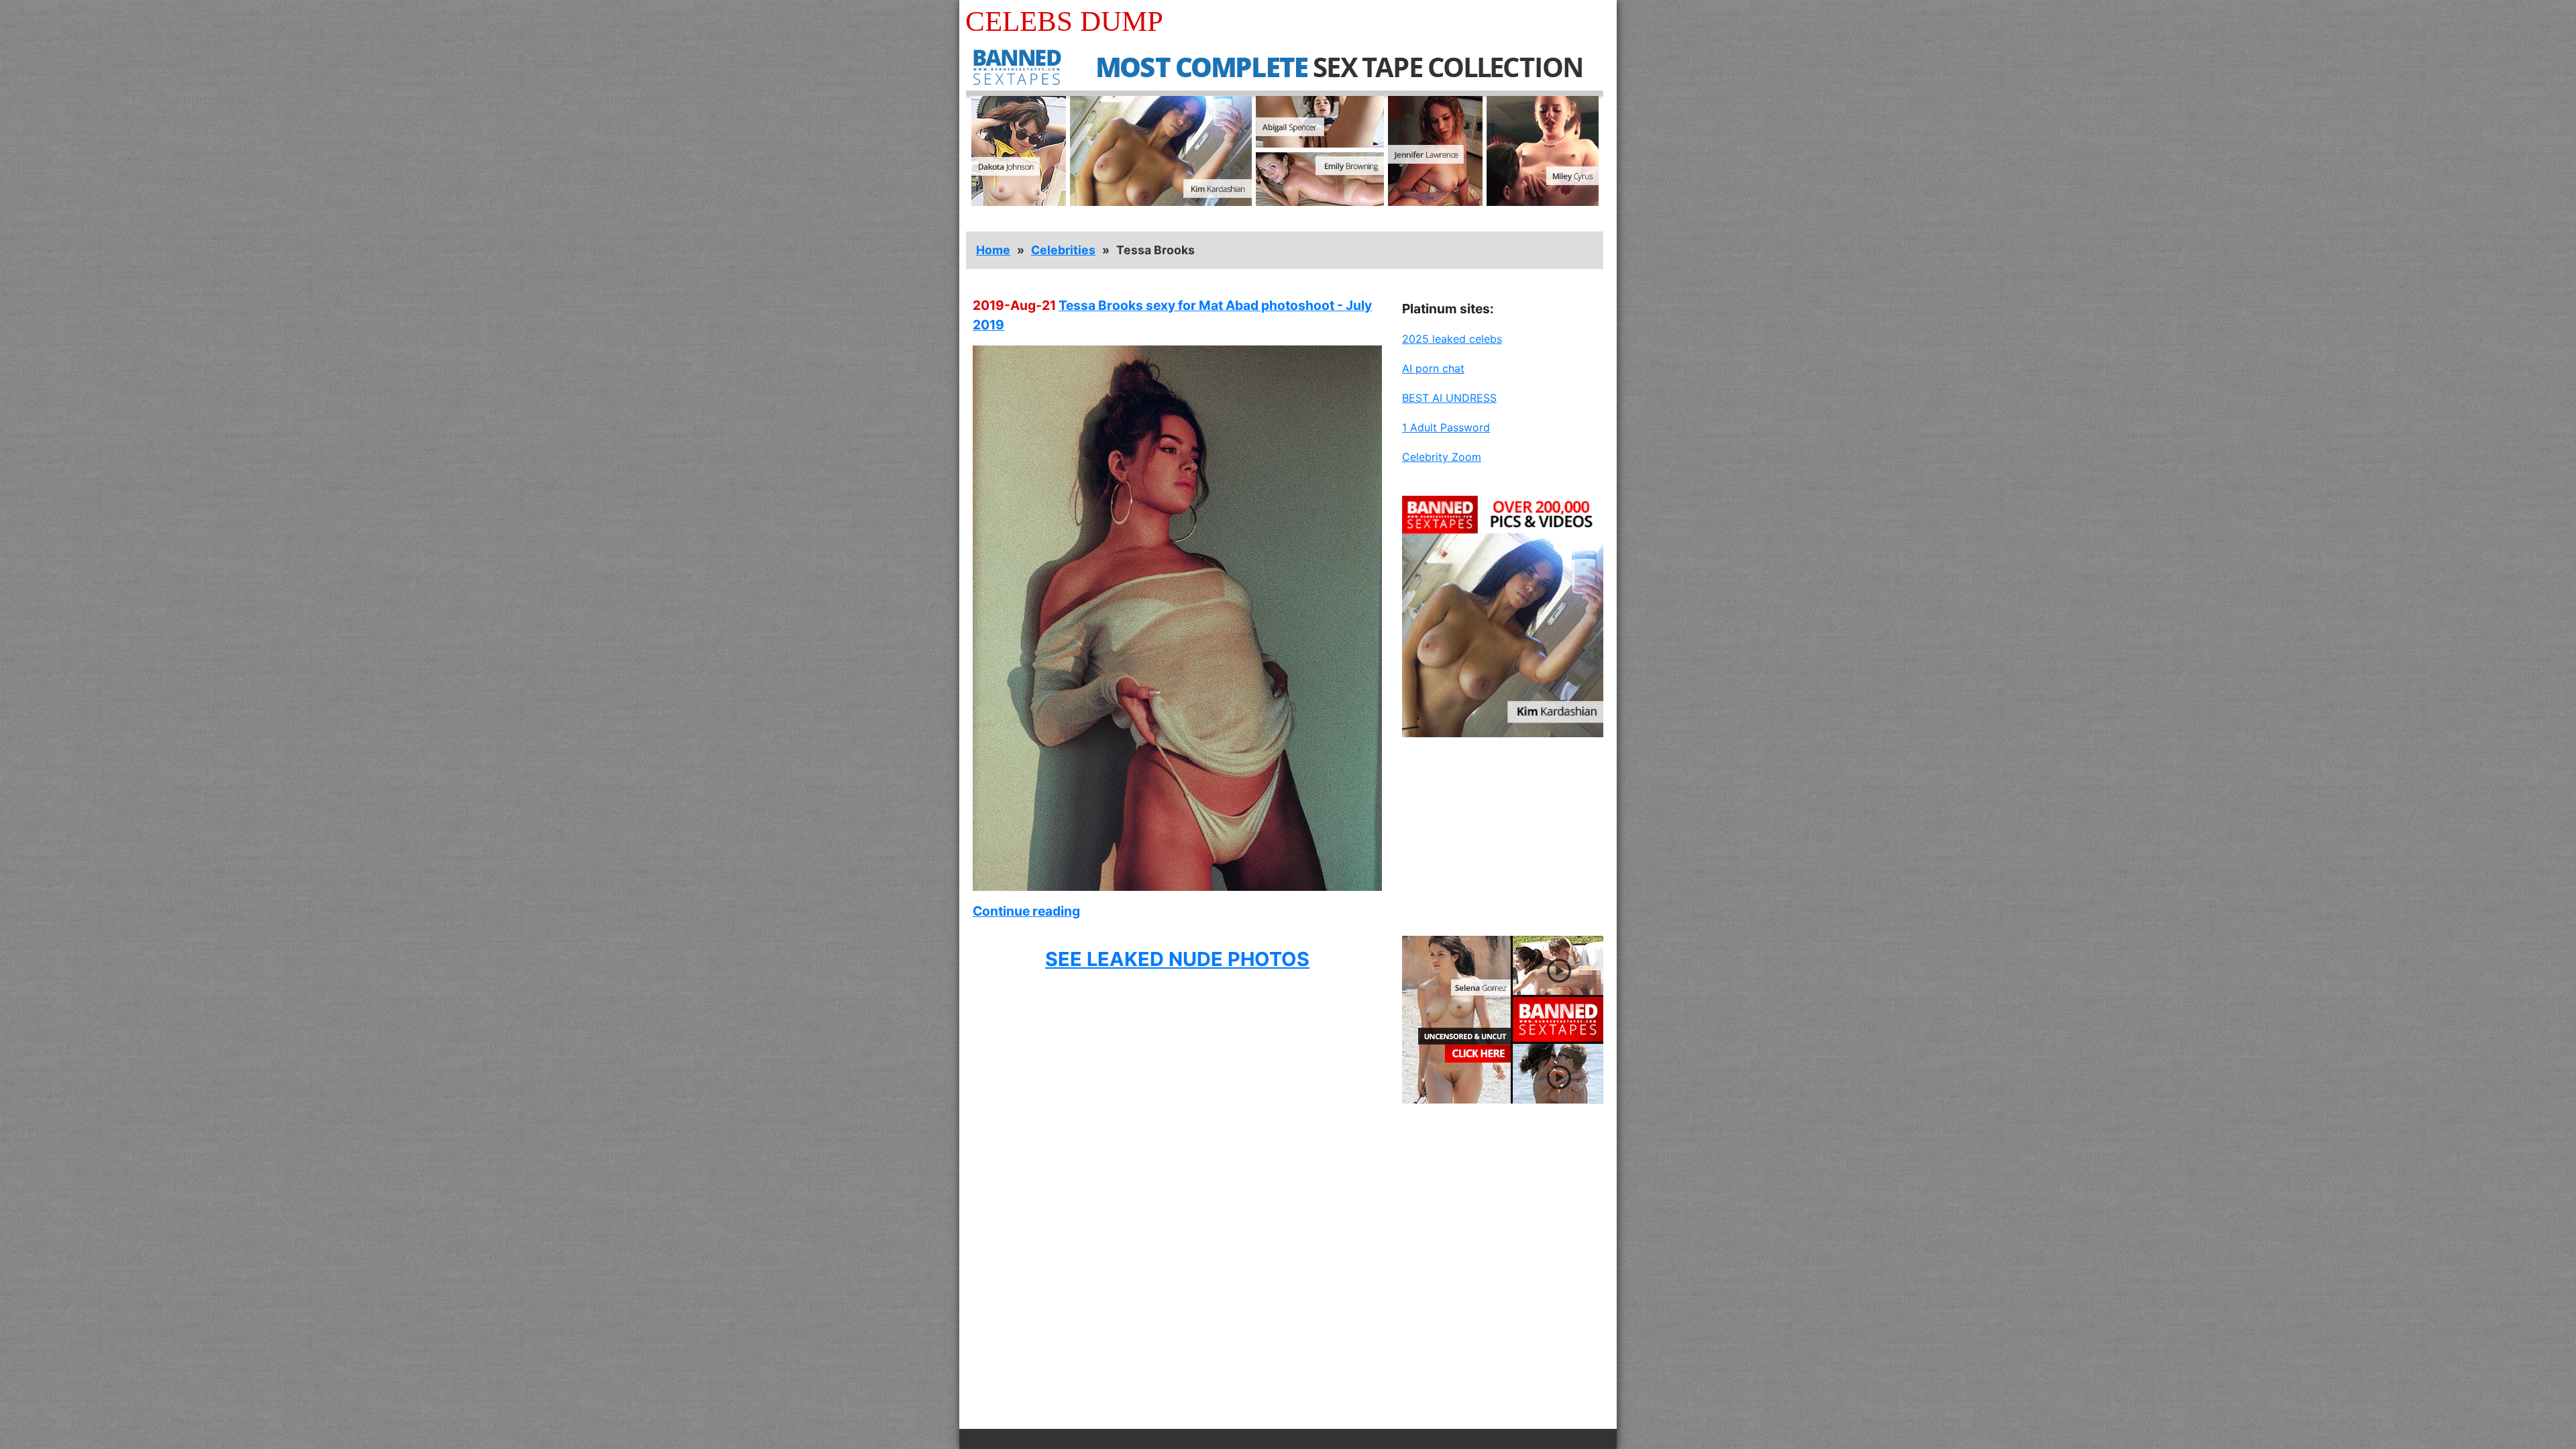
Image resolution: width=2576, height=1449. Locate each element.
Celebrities (1063, 250)
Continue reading (1026, 911)
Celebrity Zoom (1442, 457)
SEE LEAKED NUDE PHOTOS (1177, 959)
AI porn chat (1433, 368)
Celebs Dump (1064, 21)
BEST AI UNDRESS (1449, 398)
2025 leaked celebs (1452, 339)
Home (993, 250)
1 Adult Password (1446, 427)
